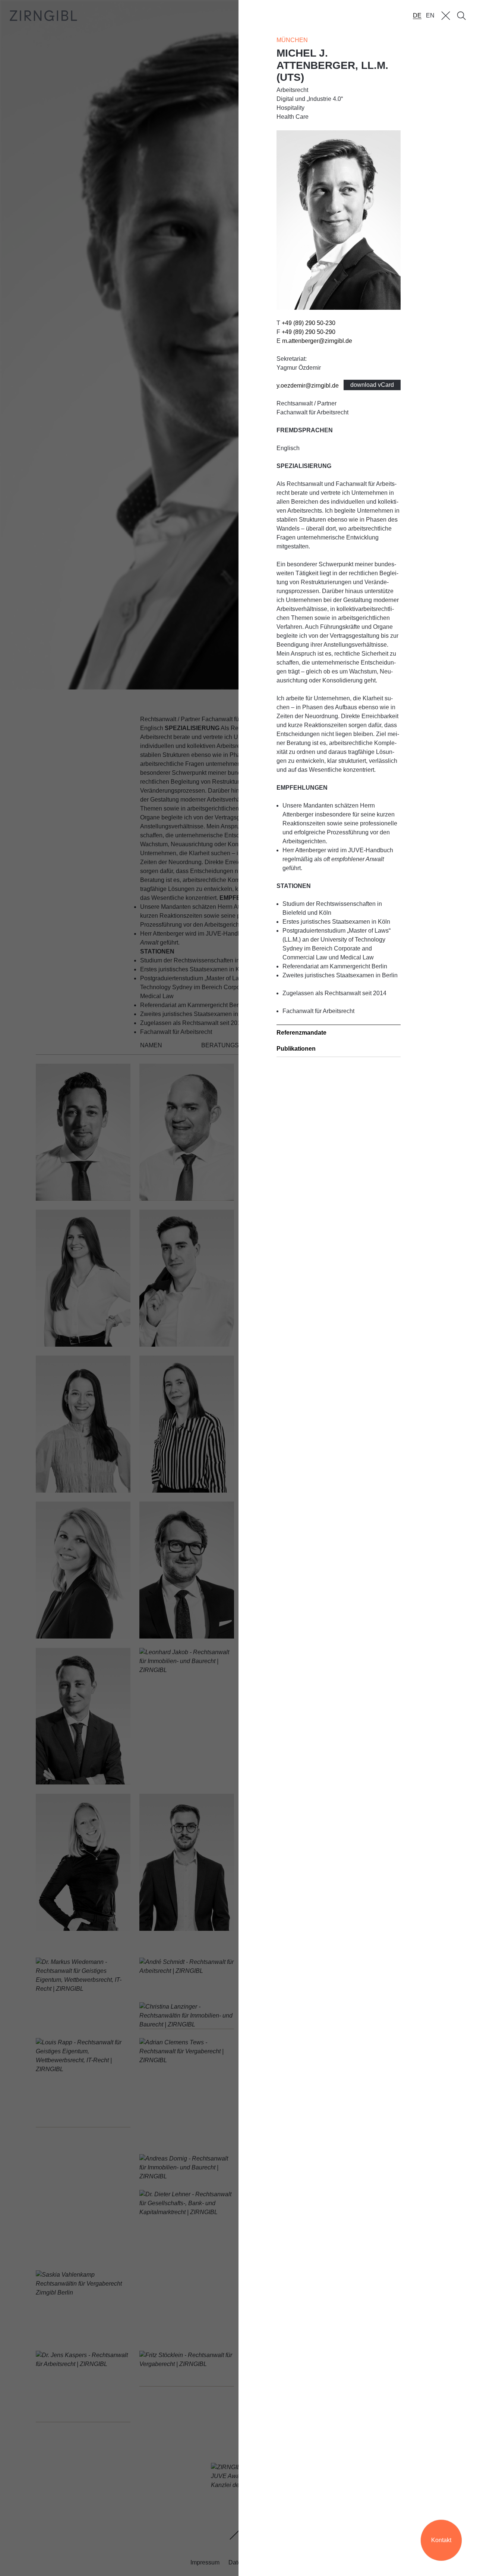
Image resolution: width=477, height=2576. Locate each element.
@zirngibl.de (317, 341)
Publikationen (296, 1049)
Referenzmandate (301, 1033)
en (430, 15)
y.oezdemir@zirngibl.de (308, 386)
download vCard (372, 385)
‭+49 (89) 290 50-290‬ (309, 332)
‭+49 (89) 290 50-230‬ (309, 323)
